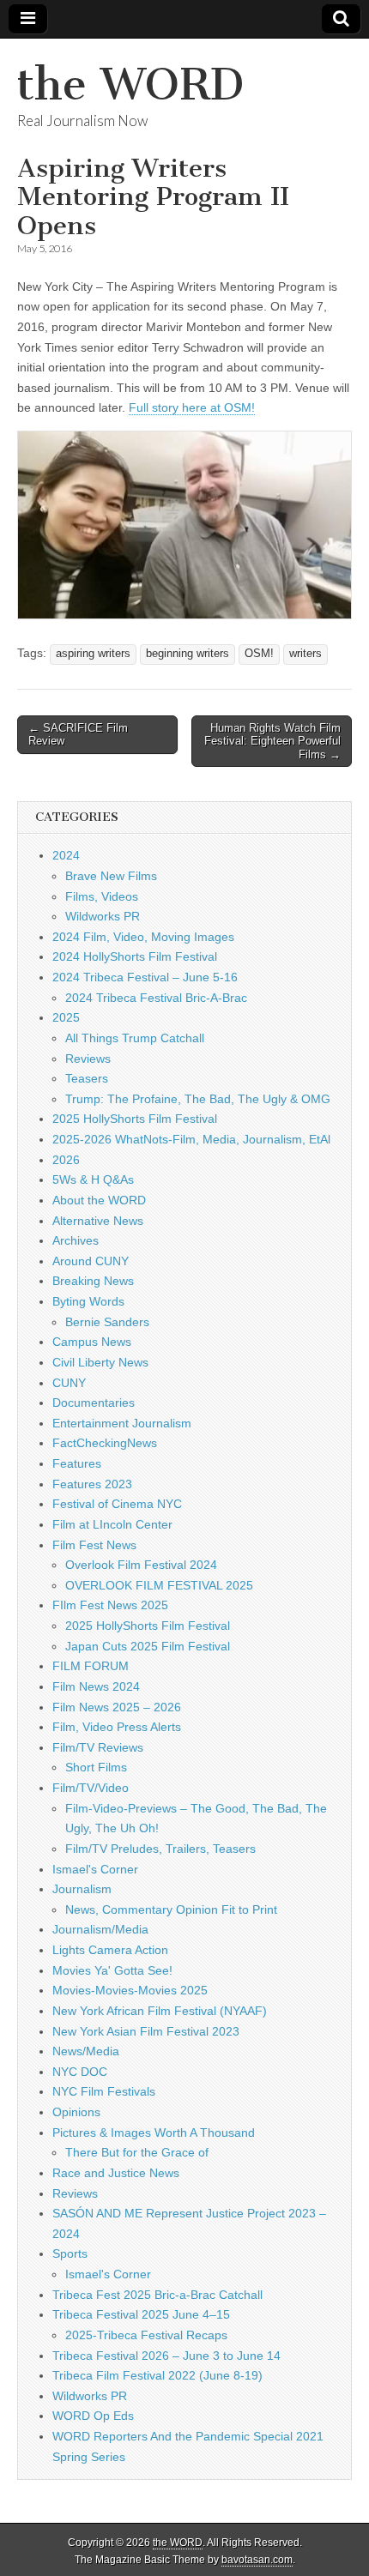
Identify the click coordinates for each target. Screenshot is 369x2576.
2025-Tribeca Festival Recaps (146, 2335)
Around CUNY (91, 1261)
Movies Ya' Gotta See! (112, 1970)
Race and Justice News (116, 2173)
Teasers (87, 1078)
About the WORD (99, 1200)
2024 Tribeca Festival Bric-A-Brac (156, 998)
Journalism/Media (100, 1929)
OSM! (259, 654)
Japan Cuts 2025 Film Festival (148, 1646)
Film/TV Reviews (98, 1747)
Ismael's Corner (95, 1869)
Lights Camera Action (110, 1950)
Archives (76, 1240)
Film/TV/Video (91, 1788)
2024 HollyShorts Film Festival (135, 956)
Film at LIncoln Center (112, 1524)
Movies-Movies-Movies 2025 (130, 1990)
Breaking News (93, 1281)
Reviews (88, 1059)
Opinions (76, 2112)
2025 (66, 1017)
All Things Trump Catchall (135, 1038)
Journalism (82, 1889)
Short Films (96, 1767)
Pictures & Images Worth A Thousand (154, 2133)
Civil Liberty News (100, 1362)
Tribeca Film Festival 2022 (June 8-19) (157, 2375)
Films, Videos (102, 896)
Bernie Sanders (107, 1322)
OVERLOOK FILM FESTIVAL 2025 (159, 1585)
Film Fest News (94, 1545)
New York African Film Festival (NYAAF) (160, 2011)
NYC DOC (80, 2072)
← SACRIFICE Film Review (78, 735)
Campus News (92, 1342)
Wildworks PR (103, 916)
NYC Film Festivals (104, 2091)
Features (77, 1463)
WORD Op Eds (93, 2416)
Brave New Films (111, 876)
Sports (70, 2253)
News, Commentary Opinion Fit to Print (171, 1909)
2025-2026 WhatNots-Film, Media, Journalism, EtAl (191, 1139)
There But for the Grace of (137, 2152)
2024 (66, 855)
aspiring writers (93, 654)
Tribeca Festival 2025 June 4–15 (141, 2314)
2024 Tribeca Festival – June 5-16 (145, 977)
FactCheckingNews (105, 1443)
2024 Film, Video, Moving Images (143, 937)
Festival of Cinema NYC (117, 1504)
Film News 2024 (96, 1686)
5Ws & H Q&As (93, 1179)
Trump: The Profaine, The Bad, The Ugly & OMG (198, 1099)
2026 (66, 1160)
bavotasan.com (257, 2560)
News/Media (86, 2051)
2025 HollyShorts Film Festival (135, 1119)
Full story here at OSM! (192, 407)
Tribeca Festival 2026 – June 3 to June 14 (166, 2356)
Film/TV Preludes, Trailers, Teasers (160, 1849)
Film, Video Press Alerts (117, 1727)
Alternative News (98, 1221)
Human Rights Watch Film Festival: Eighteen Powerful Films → (272, 741)
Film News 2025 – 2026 (117, 1707)
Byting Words (88, 1301)
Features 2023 (92, 1484)
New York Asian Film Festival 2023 (146, 2031)
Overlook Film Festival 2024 (141, 1565)
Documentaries (94, 1403)
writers (305, 654)
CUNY (69, 1383)
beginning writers (188, 654)
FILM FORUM (91, 1666)
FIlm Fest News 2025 (110, 1605)
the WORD (130, 84)
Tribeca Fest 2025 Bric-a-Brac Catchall (157, 2295)
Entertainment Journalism (122, 1423)
